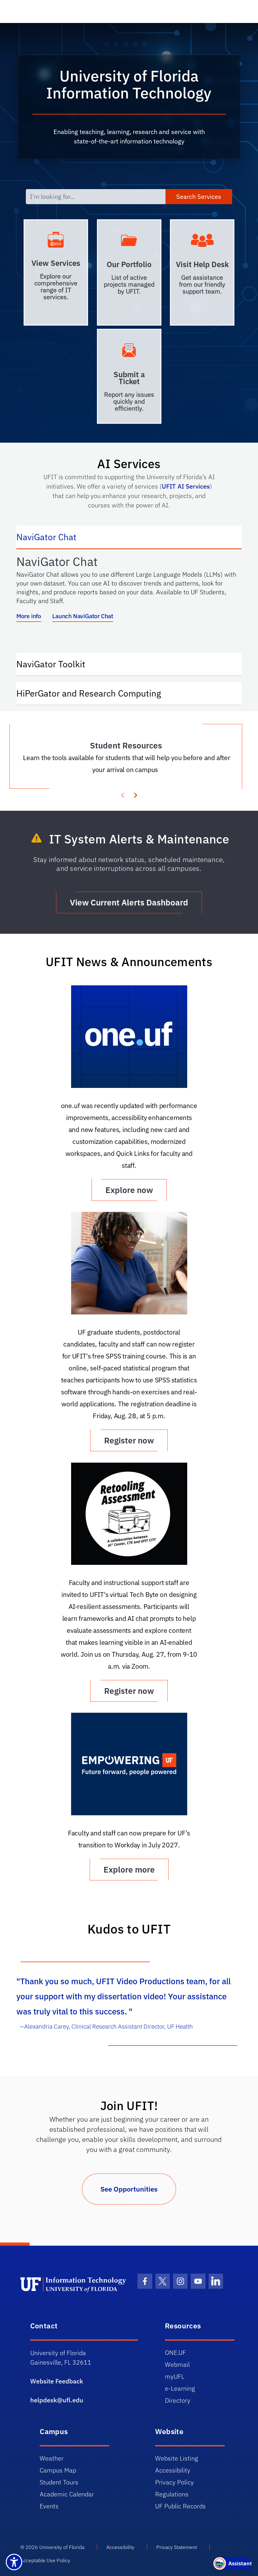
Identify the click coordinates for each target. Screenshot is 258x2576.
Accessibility (173, 2470)
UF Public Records (180, 2506)
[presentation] (135, 794)
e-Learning (180, 2388)
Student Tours (59, 2482)
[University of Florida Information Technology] (74, 2284)
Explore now (129, 1190)
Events (49, 2506)
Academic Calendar (67, 2494)
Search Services (199, 196)
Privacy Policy (174, 2482)
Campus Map (58, 2470)
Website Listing (177, 2458)
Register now (129, 1440)
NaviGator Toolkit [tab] (57, 664)
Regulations (172, 2494)
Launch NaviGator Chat (83, 616)
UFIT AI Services (186, 486)
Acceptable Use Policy (45, 2560)
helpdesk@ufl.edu (57, 2400)
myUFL (175, 2376)
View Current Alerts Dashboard (129, 902)
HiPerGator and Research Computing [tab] (95, 693)
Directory (178, 2400)
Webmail (177, 2364)
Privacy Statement (177, 2547)
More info (29, 616)
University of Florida (62, 2547)
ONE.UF (175, 2352)
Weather (52, 2458)
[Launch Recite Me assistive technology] (14, 2562)
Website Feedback (57, 2381)
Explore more (129, 1869)
